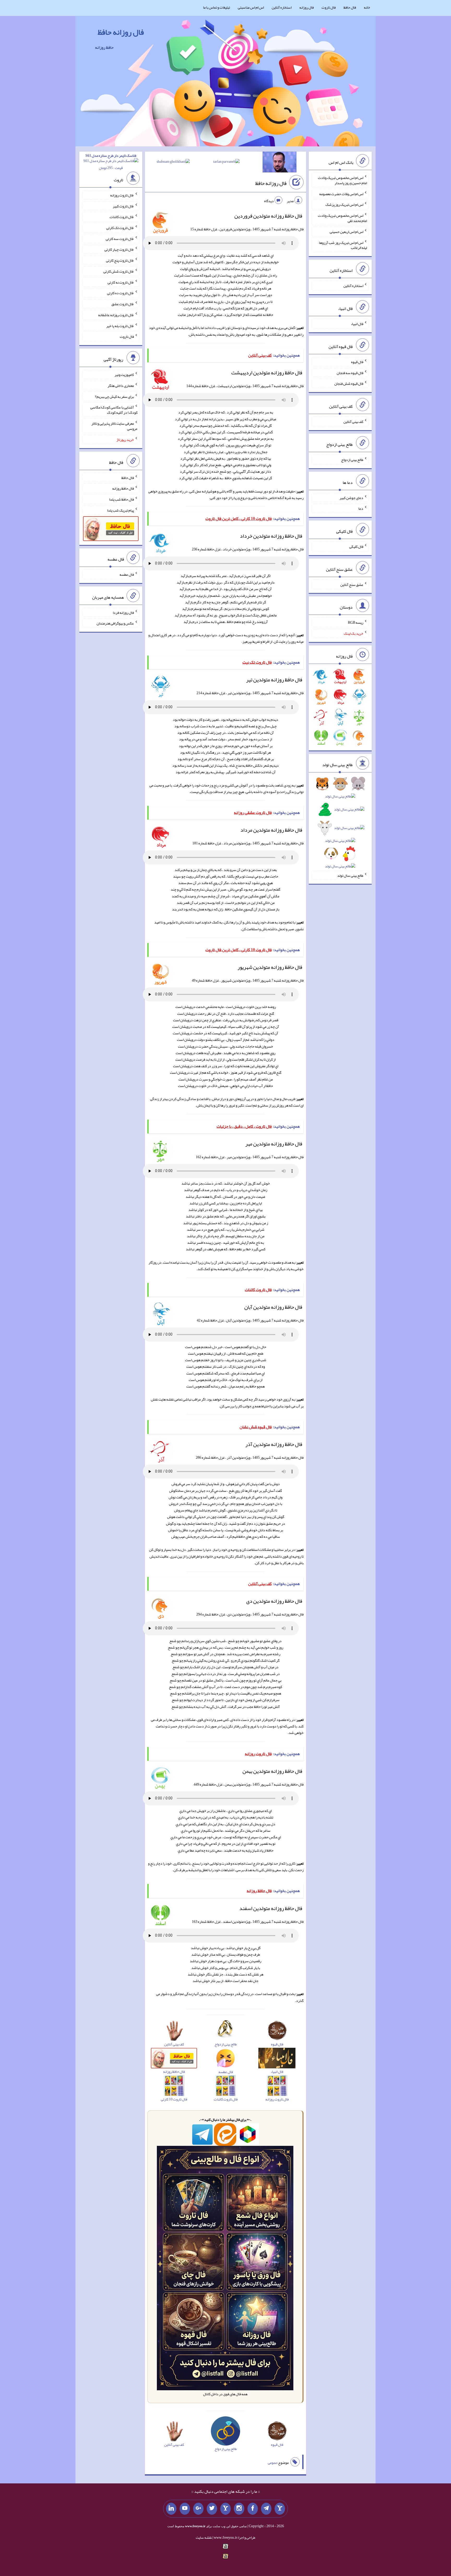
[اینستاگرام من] (239, 2509)
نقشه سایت (204, 2537)
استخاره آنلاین (282, 7)
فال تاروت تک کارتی (120, 228)
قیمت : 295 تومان (111, 162)
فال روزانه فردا (123, 612)
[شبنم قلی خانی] (173, 163)
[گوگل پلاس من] (198, 2509)
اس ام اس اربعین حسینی (346, 232)
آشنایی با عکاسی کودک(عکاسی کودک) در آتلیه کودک (114, 410)
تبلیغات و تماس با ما (216, 7)
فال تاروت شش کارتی (119, 271)
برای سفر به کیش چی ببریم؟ (114, 396)
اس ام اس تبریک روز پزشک (344, 205)
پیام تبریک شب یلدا (120, 510)
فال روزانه (307, 7)
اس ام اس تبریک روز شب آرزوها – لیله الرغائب (342, 245)
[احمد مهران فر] (280, 163)
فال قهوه (357, 362)
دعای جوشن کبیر (351, 497)
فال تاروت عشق (123, 304)
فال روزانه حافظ (121, 32)
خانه (367, 7)
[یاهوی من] (280, 2509)
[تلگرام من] (266, 2509)
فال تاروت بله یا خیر (120, 326)
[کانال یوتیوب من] (185, 2509)
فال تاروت (329, 7)
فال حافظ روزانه (123, 488)
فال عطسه (127, 574)
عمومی (272, 2463)
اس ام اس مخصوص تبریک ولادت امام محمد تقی (342, 218)
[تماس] (225, 2509)
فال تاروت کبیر (123, 206)
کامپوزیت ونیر (124, 375)
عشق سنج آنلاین (352, 584)
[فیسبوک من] (253, 2509)
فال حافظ (350, 7)
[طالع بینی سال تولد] (340, 827)
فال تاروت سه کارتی (120, 238)
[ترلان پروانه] (226, 163)
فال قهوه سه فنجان (350, 373)
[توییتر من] (212, 2509)
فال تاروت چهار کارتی (119, 249)
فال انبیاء (357, 324)
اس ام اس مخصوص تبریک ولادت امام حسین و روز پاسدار (342, 180)
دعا (361, 508)
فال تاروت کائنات (122, 217)
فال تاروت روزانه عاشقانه (116, 315)
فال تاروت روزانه (122, 195)
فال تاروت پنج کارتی (120, 260)
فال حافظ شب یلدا (121, 499)
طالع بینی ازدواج (352, 460)
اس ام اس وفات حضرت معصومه (341, 194)
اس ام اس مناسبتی (251, 7)
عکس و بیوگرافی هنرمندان (115, 623)
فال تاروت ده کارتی (120, 293)
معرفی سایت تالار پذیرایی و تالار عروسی (114, 426)
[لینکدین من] (171, 2509)
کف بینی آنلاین (353, 422)
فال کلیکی (356, 547)
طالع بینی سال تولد (350, 875)
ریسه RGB (356, 622)
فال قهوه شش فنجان (349, 383)
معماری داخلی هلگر (121, 386)
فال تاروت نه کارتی (121, 282)
